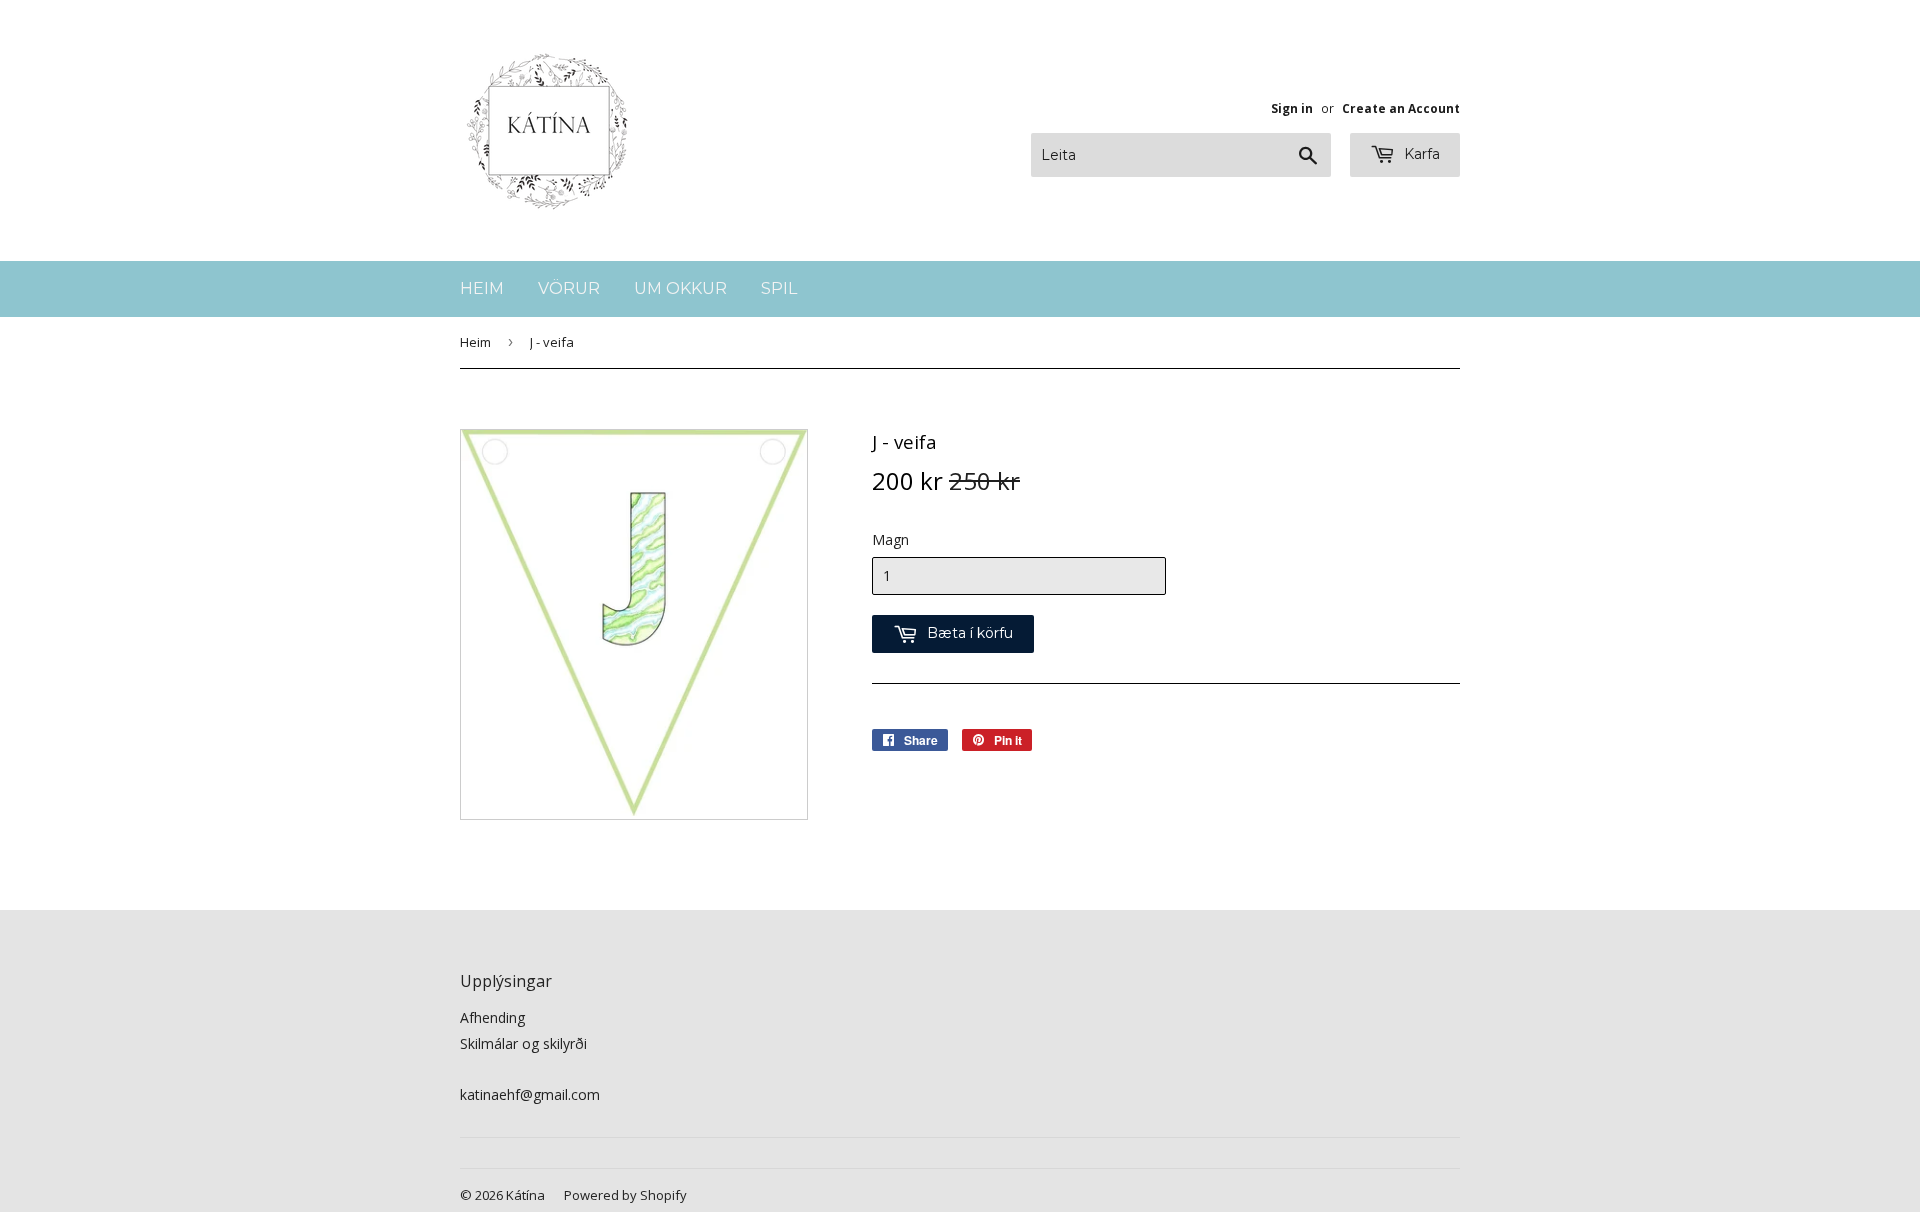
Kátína (525, 1195)
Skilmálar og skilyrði (523, 1043)
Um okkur (680, 288)
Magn (890, 539)
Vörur (569, 288)
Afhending (492, 1017)
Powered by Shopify (625, 1195)
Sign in (1292, 108)
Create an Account (1401, 108)
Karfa (1420, 154)
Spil (779, 288)
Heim (482, 288)
